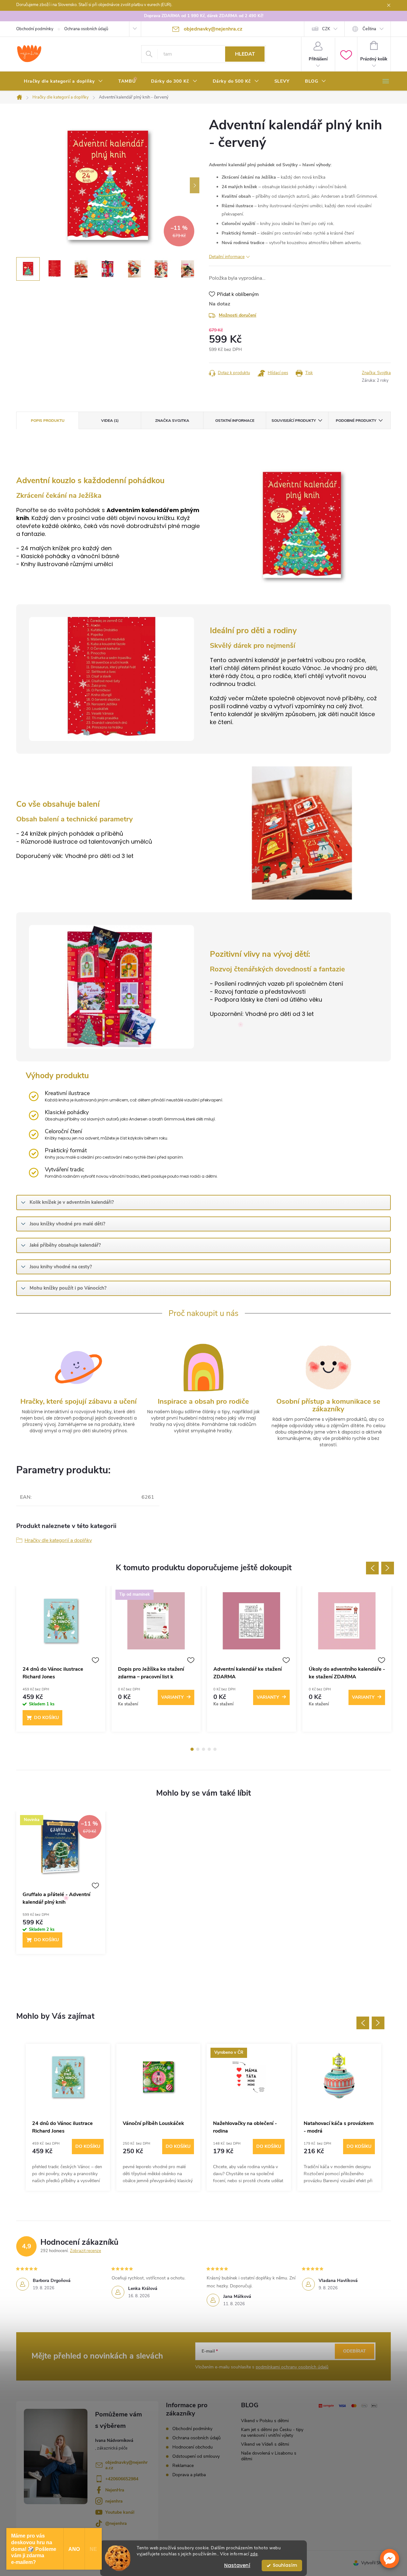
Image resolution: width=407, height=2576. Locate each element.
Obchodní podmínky (35, 29)
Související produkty (294, 421)
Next (388, 1568)
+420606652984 (122, 2479)
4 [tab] (209, 1749)
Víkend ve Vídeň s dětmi (265, 2444)
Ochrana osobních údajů (86, 29)
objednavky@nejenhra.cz (126, 2465)
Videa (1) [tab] (110, 421)
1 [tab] (192, 1749)
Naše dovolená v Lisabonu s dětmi (269, 2456)
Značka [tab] (172, 421)
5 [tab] (215, 1749)
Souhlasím (285, 2565)
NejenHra (115, 2490)
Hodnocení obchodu (193, 2447)
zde (254, 2554)
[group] (68, 2117)
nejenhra (114, 2501)
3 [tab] (203, 1749)
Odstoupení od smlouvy (196, 2456)
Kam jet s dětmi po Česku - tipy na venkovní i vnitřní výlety (272, 2432)
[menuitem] (63, 81)
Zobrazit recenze (86, 2251)
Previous (372, 1568)
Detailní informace (227, 257)
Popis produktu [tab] (48, 421)
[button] (390, 2559)
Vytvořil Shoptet (376, 2563)
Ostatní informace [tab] (235, 421)
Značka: (376, 373)
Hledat (245, 54)
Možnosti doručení (238, 315)
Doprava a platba (189, 2475)
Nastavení (237, 2565)
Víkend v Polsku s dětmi (265, 2421)
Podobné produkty (356, 421)
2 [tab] (198, 1749)
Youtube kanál (120, 2512)
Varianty (172, 1697)
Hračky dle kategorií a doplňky (58, 1540)
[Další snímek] (195, 185)
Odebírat (355, 2351)
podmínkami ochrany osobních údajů (292, 2367)
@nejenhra (116, 2523)
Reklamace (183, 2466)
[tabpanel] (61, 1662)
